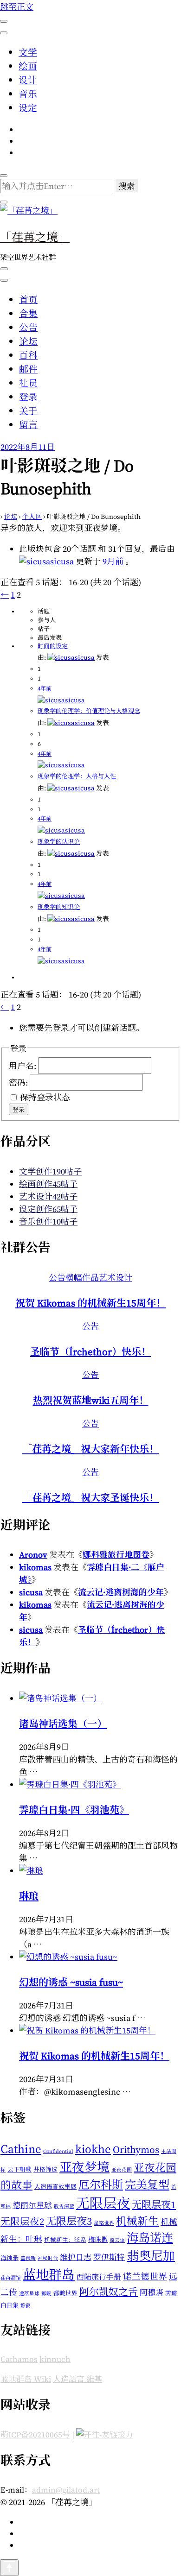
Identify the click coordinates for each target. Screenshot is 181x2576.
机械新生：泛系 (65, 2240)
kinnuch (55, 2359)
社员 (28, 383)
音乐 (28, 94)
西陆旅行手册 (99, 2277)
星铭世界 (104, 2223)
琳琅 (29, 1896)
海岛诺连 (150, 2238)
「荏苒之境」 (35, 236)
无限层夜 (103, 2203)
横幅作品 (82, 1278)
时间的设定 (53, 646)
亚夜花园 (122, 2170)
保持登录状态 (45, 1097)
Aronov (33, 1555)
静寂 (26, 2306)
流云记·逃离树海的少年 (121, 1592)
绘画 (28, 66)
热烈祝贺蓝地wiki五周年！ (91, 1400)
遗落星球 (29, 2294)
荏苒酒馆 (11, 2278)
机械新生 (137, 2221)
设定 (28, 108)
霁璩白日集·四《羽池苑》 (74, 1810)
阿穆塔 (152, 2293)
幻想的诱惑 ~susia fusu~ (71, 1982)
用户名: (23, 1065)
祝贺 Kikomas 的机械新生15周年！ (90, 1303)
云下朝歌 (19, 2169)
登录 (28, 397)
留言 (28, 425)
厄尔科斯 (101, 2185)
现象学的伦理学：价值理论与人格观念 (89, 711)
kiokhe (93, 2149)
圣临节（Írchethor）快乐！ (90, 1352)
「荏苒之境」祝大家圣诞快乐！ (90, 1498)
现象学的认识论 (59, 842)
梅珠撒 (98, 2240)
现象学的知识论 (59, 907)
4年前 (45, 688)
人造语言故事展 (55, 2187)
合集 (28, 314)
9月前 (113, 561)
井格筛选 (45, 2169)
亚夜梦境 (84, 2167)
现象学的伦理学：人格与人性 (77, 776)
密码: (19, 1082)
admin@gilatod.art (66, 2490)
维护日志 (76, 2257)
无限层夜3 (69, 2221)
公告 (28, 328)
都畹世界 (65, 2293)
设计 (28, 80)
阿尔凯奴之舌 (109, 2292)
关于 (28, 411)
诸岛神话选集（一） (63, 1724)
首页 (28, 300)
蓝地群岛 (49, 2275)
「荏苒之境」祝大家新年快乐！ (90, 1449)
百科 (28, 355)
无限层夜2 (22, 2222)
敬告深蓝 (64, 2207)
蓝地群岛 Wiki (26, 2379)
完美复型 (147, 2185)
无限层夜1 (154, 2205)
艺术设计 (116, 1278)
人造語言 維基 (78, 2379)
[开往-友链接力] (105, 2435)
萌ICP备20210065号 (35, 2435)
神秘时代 (48, 2258)
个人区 (32, 517)
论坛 (28, 341)
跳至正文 (17, 7)
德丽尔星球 (32, 2206)
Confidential (58, 2151)
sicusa (31, 1592)
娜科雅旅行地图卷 (116, 1555)
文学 (28, 52)
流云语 (117, 2240)
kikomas (35, 1567)
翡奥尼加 (151, 2256)
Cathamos (19, 2359)
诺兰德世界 (145, 2276)
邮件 (28, 369)
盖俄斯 (28, 2258)
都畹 (46, 2294)
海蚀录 (10, 2258)
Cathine (21, 2149)
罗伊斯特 (109, 2257)
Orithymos (136, 2150)
